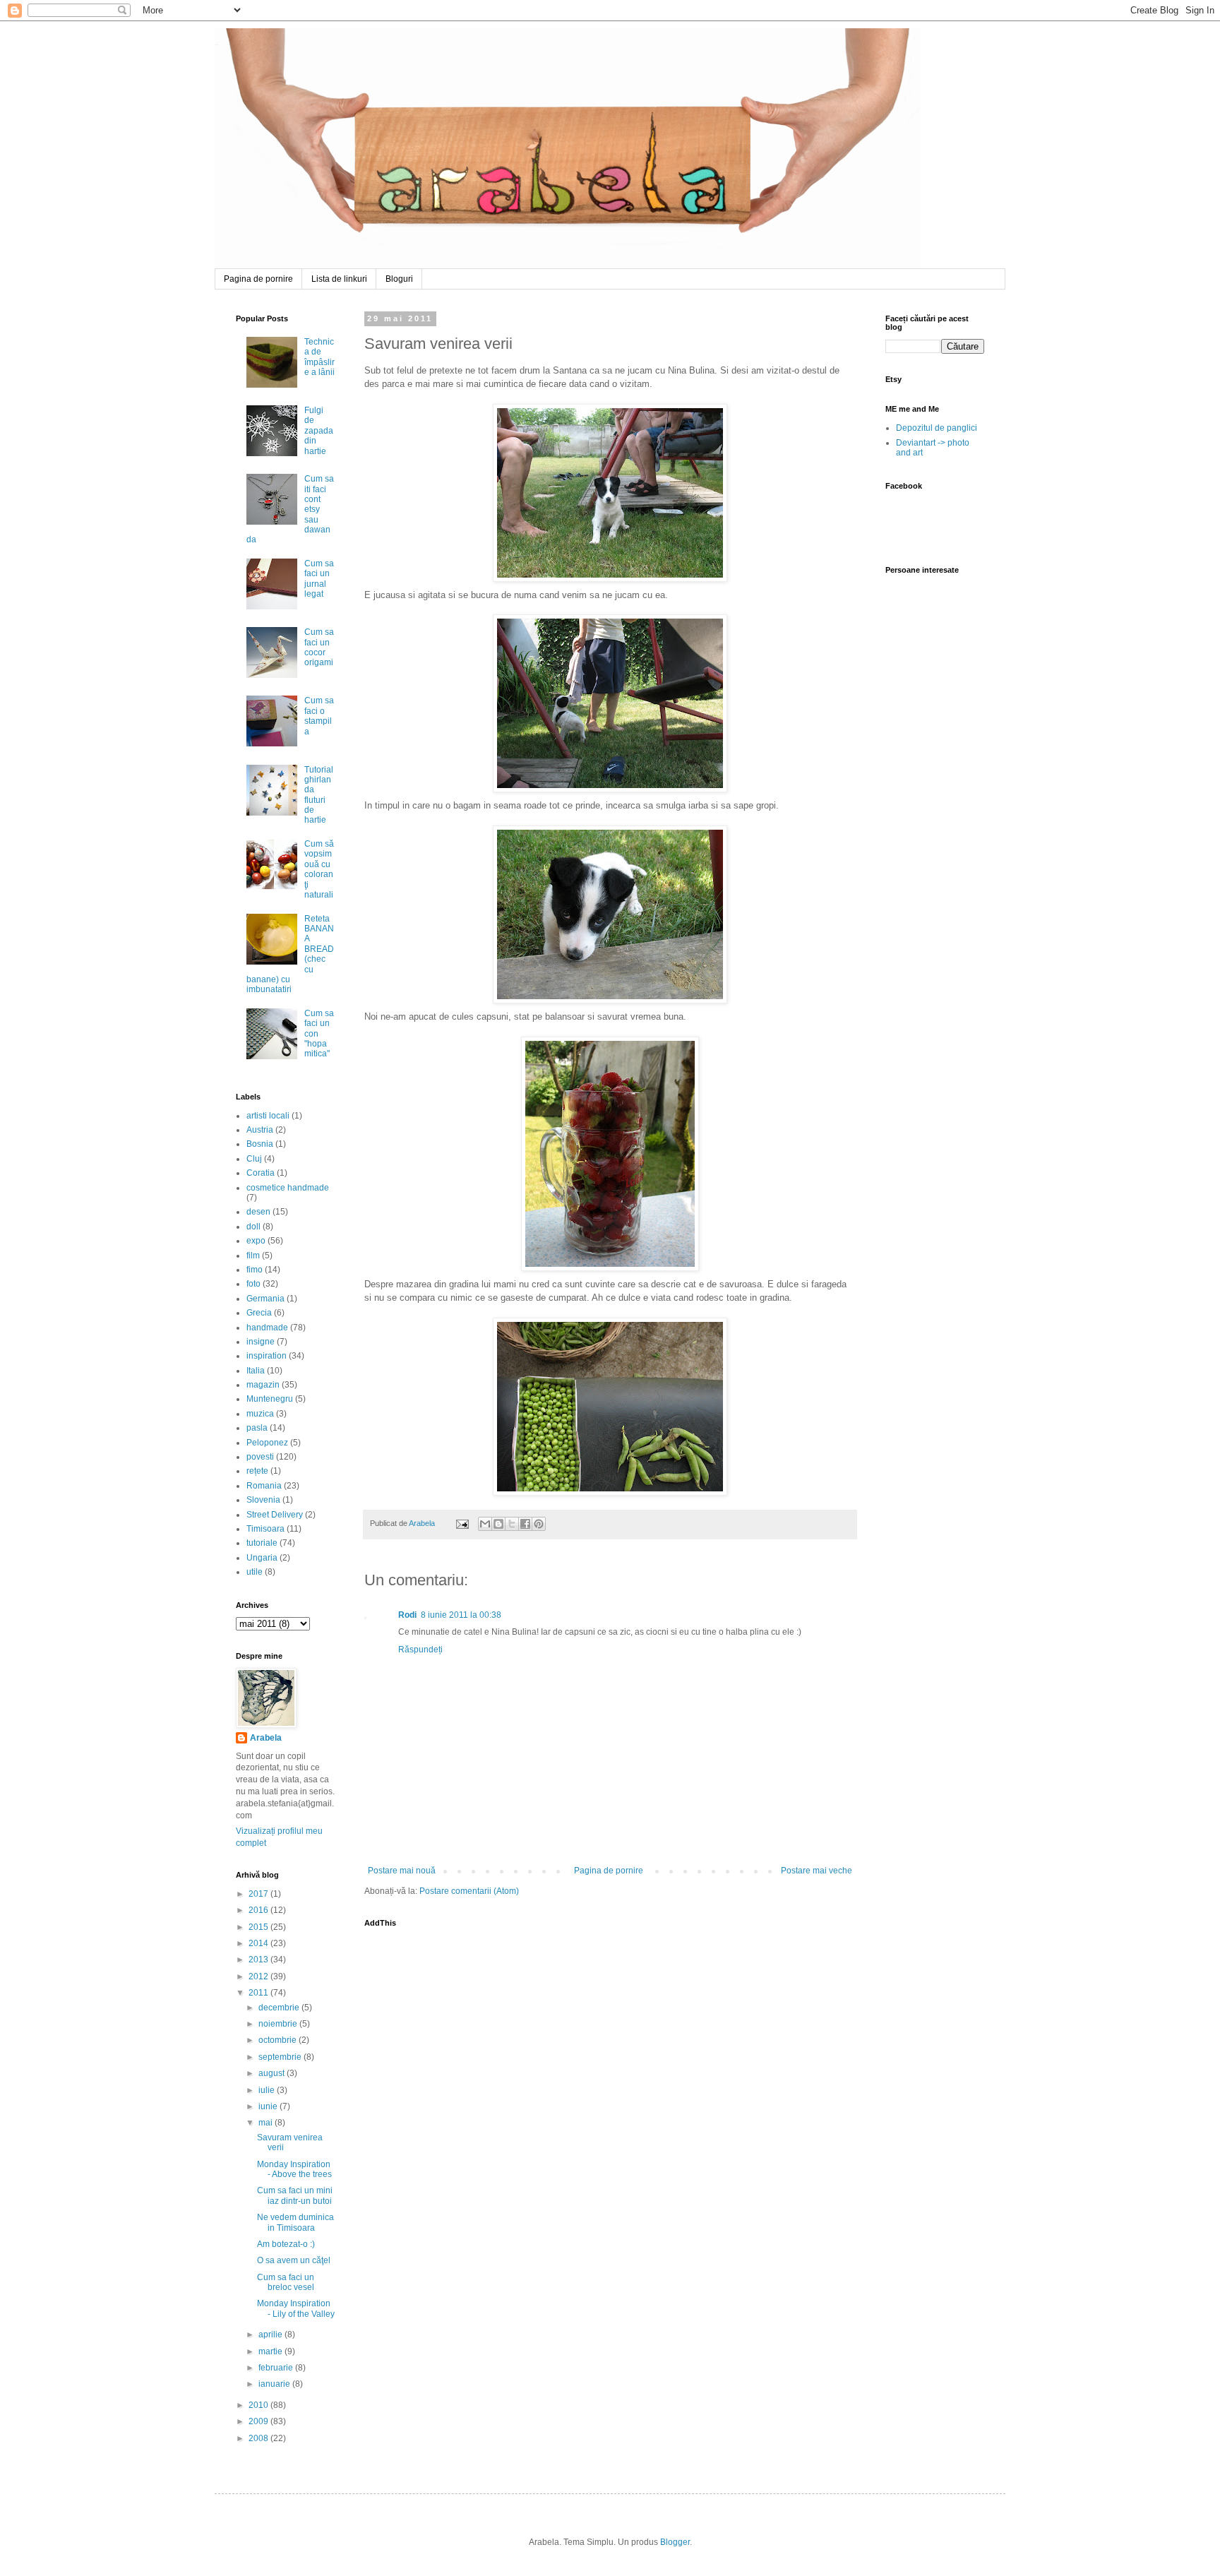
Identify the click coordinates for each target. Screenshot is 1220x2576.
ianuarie (275, 2384)
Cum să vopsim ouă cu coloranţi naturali (319, 869)
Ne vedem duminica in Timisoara (295, 2222)
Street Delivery (275, 1515)
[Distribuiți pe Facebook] (525, 1524)
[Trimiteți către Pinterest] (539, 1524)
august (273, 2073)
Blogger (675, 2542)
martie (271, 2351)
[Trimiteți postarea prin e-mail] (462, 1523)
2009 (259, 2421)
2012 (259, 1976)
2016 (259, 1910)
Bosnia (260, 1144)
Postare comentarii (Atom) (469, 1891)
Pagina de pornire (258, 279)
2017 (259, 1894)
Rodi (407, 1615)
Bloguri (399, 279)
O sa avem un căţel (294, 2260)
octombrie (279, 2040)
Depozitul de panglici (937, 428)
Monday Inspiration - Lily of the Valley (296, 2308)
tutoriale (262, 1543)
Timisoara (265, 1529)
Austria (260, 1130)
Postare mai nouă (402, 1871)
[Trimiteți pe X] (512, 1524)
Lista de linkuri (339, 279)
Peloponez (267, 1443)
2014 (259, 1943)
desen (258, 1212)
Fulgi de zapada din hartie (319, 431)
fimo (255, 1270)
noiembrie (279, 2024)
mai (267, 2123)
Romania (264, 1486)
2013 (259, 1960)
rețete (257, 1471)
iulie (268, 2090)
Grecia (259, 1313)
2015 (259, 1927)
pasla (257, 1428)
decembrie (280, 2008)
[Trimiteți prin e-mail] (485, 1524)
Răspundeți (420, 1650)
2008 (259, 2438)
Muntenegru (270, 1399)
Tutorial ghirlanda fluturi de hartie (319, 795)
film (253, 1256)
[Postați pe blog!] (498, 1524)
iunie (269, 2106)
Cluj (254, 1159)
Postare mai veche (817, 1871)
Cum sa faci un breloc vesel (286, 2282)
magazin (263, 1385)
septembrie (281, 2057)
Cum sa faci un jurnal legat (319, 579)
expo (256, 1241)
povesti (260, 1457)
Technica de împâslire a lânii (319, 357)
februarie (277, 2368)
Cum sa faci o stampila (319, 716)
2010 (259, 2405)
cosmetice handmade (288, 1188)
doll (253, 1227)
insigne (261, 1342)
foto (253, 1284)
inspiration (267, 1356)
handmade (267, 1328)
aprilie (271, 2334)
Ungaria (262, 1558)
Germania (265, 1299)
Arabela (217, 44)
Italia (256, 1371)
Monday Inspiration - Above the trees (294, 2169)
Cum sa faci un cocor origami (319, 647)
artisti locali (268, 1116)
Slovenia (263, 1500)
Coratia (261, 1173)
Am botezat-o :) (286, 2244)
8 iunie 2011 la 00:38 (461, 1615)
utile (255, 1572)
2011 (259, 1993)
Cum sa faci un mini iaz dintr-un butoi (295, 2195)
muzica (260, 1414)
